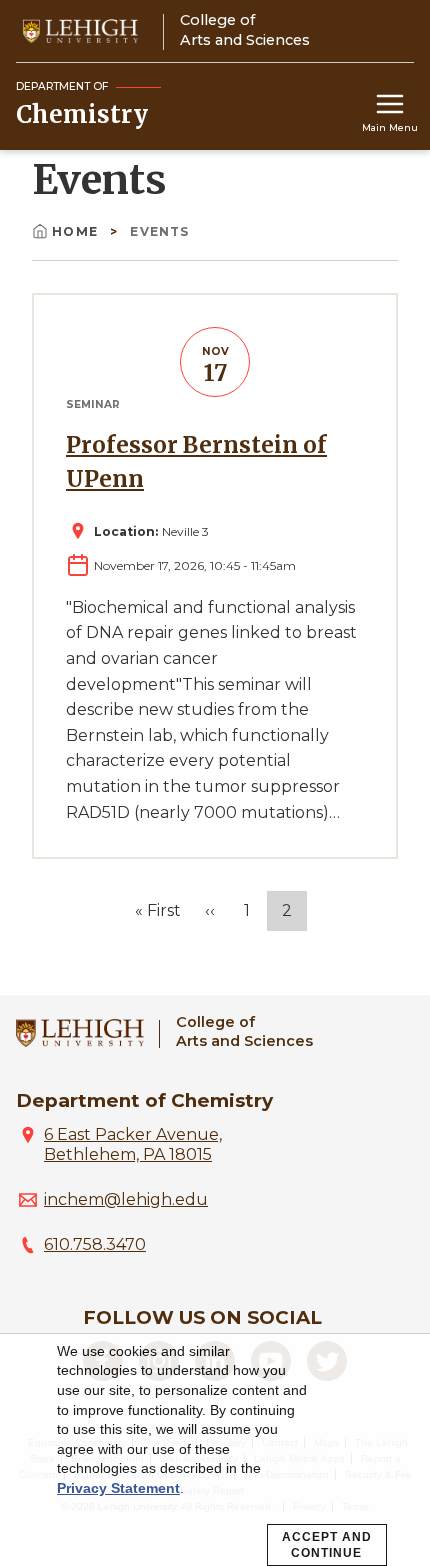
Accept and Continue (327, 1545)
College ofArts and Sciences (244, 1031)
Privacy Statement (118, 1488)
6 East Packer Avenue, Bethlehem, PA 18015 (133, 1144)
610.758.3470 (95, 1244)
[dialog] (215, 1450)
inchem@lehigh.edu (126, 1199)
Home (77, 231)
